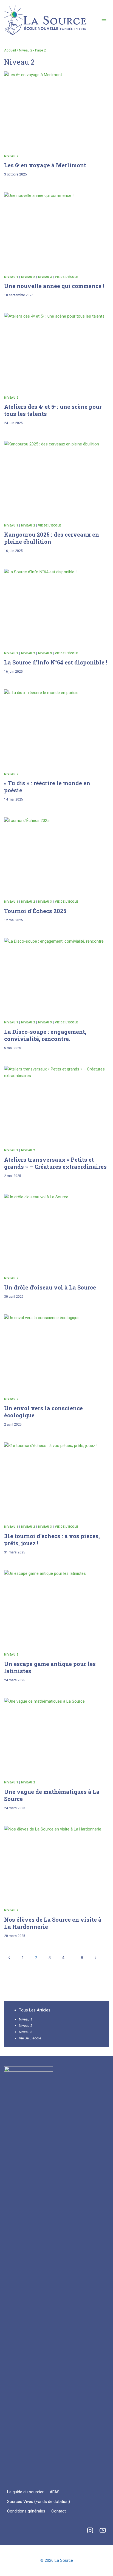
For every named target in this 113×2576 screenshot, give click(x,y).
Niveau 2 (11, 156)
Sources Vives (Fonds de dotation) (39, 2502)
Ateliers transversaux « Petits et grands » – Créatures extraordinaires (55, 1163)
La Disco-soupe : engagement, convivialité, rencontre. (45, 1035)
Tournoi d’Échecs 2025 (35, 911)
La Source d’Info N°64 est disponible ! (56, 662)
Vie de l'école (66, 277)
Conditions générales (26, 2511)
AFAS (55, 2492)
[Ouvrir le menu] (104, 19)
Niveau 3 (45, 277)
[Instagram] (90, 2530)
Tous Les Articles (35, 2010)
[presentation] (56, 111)
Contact (59, 2511)
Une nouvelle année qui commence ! (54, 286)
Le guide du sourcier (25, 2492)
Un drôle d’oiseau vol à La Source (50, 1287)
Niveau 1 (11, 277)
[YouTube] (103, 2530)
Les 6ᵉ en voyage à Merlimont (45, 165)
